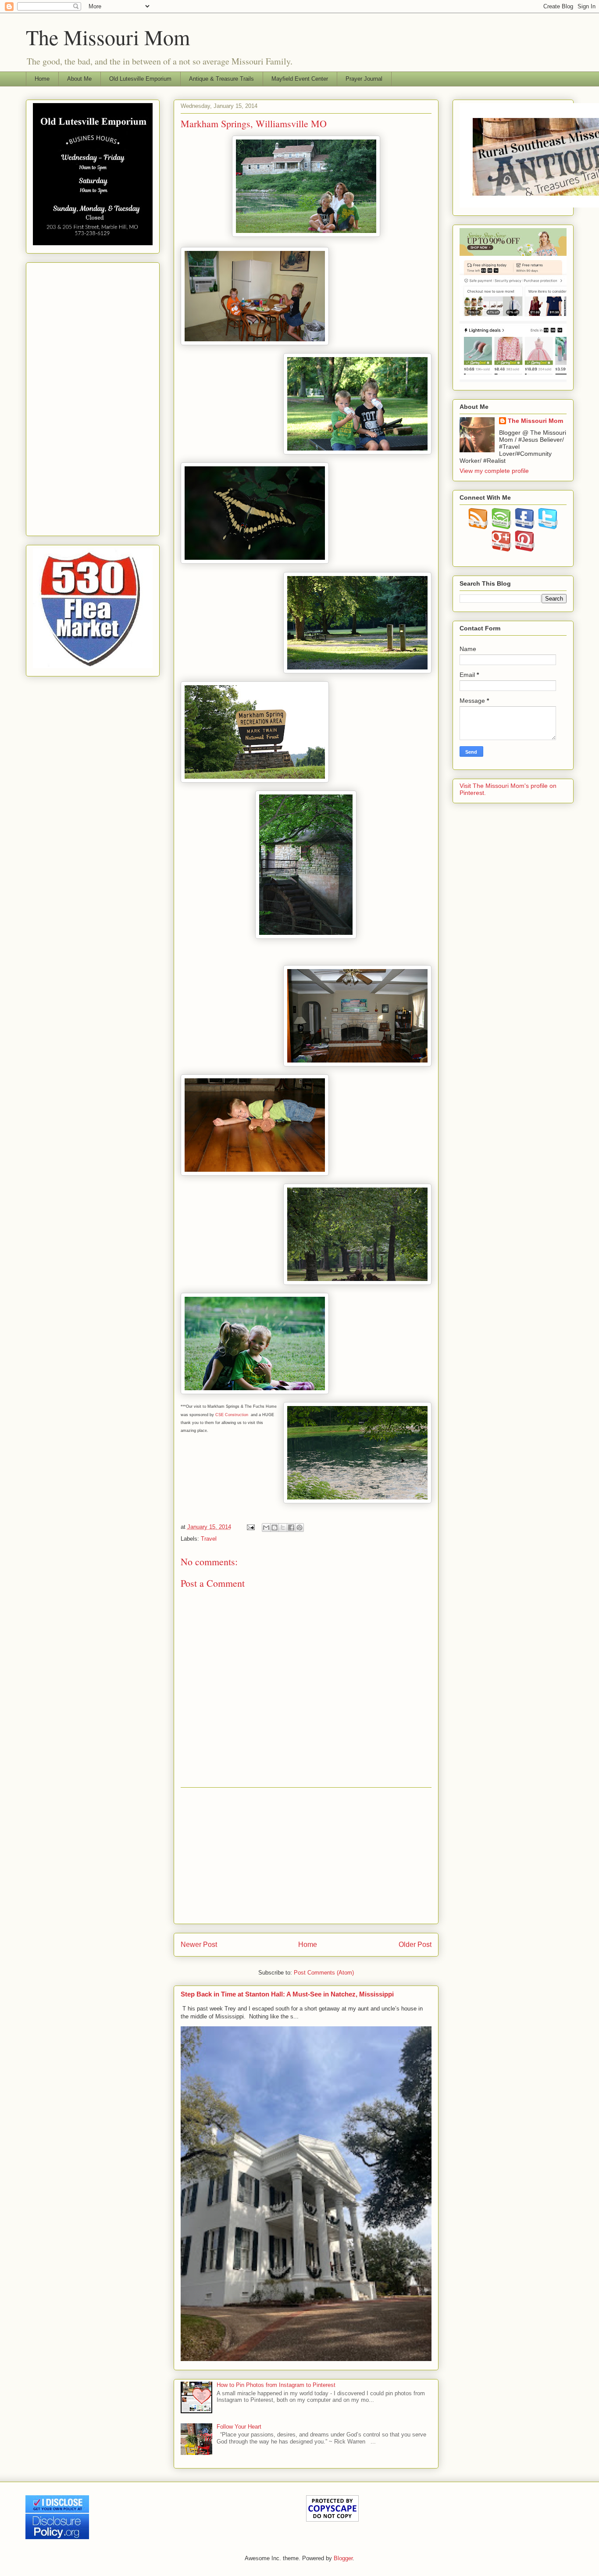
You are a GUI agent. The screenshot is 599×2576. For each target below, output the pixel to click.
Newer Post (199, 1945)
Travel (209, 1539)
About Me (79, 79)
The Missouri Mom (108, 37)
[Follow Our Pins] (525, 549)
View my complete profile (494, 471)
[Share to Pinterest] (299, 1528)
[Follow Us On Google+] (501, 549)
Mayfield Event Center (300, 79)
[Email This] (266, 1528)
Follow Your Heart (239, 2427)
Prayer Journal (364, 79)
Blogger (343, 2558)
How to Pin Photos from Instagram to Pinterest (276, 2385)
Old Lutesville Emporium (140, 79)
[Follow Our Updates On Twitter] (548, 527)
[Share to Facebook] (291, 1528)
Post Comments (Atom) (324, 1973)
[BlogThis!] (275, 1528)
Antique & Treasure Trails (221, 79)
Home (42, 79)
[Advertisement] (306, 1856)
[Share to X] (283, 1528)
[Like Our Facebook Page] (525, 527)
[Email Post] (251, 1527)
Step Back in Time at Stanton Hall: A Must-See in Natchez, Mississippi (287, 1994)
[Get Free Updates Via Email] (501, 527)
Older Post (415, 1945)
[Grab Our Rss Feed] (478, 527)
